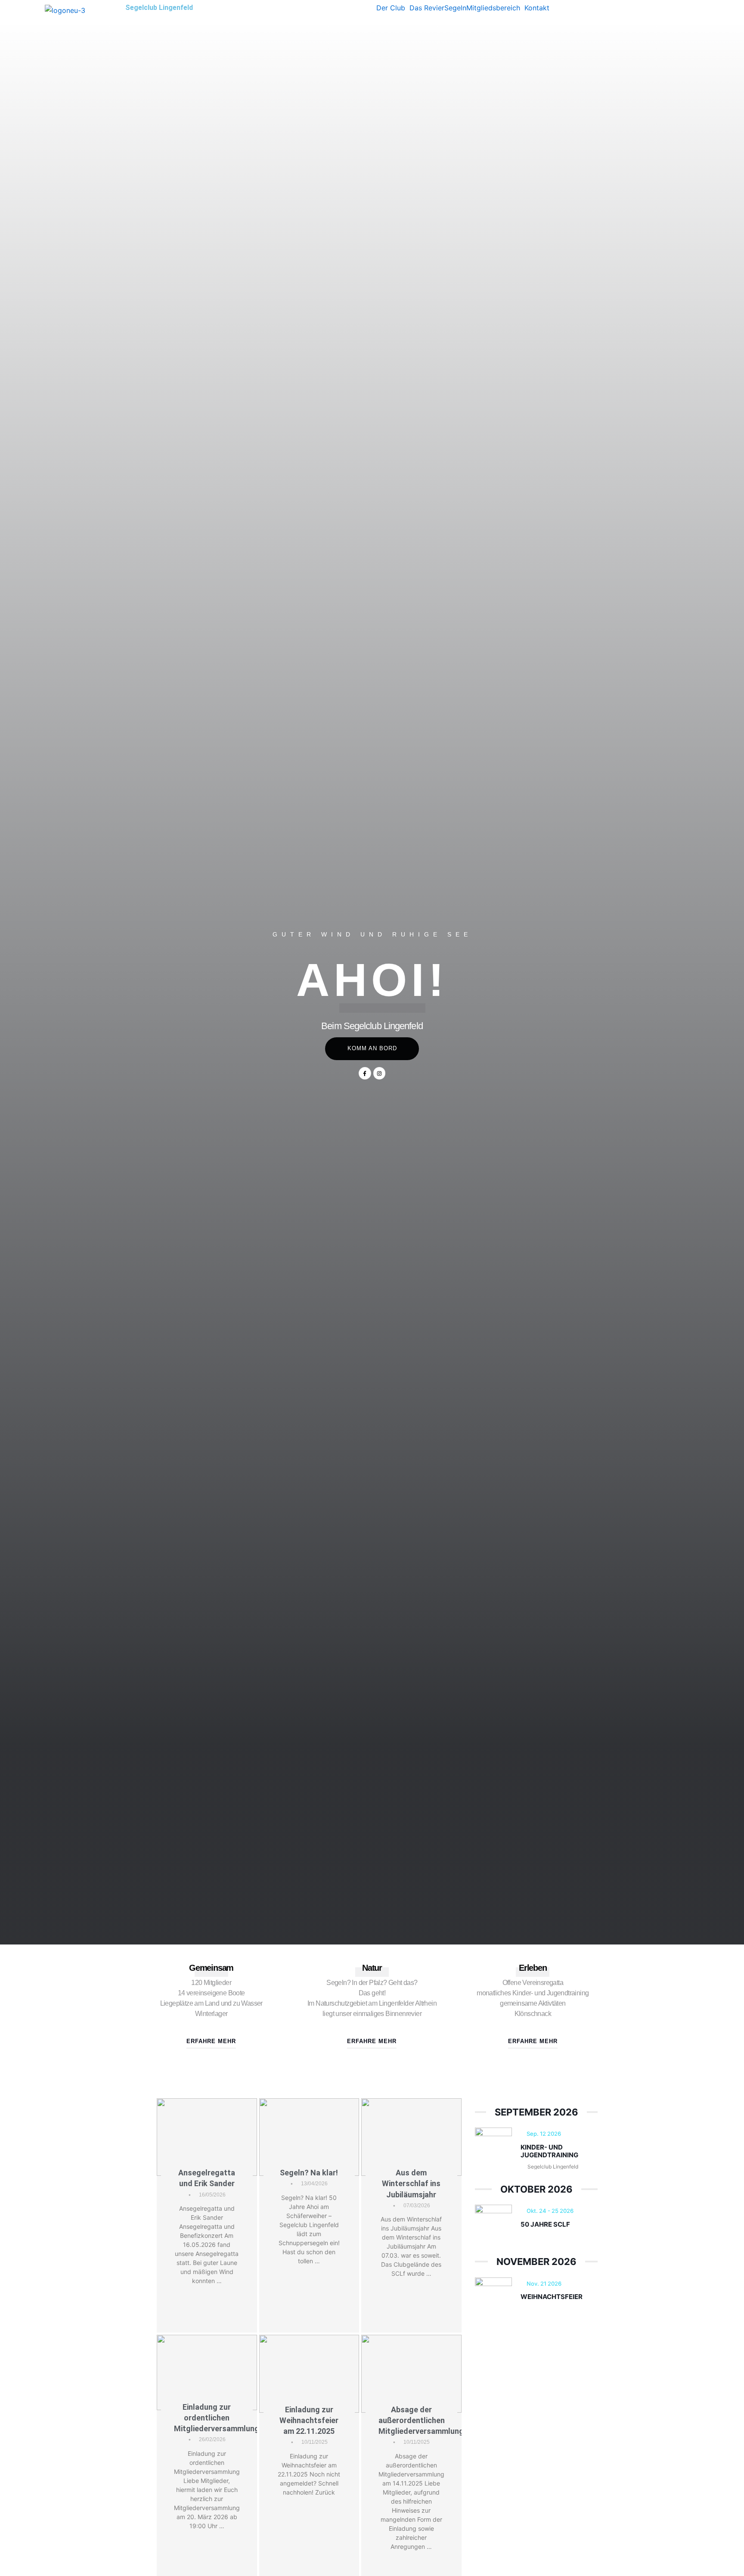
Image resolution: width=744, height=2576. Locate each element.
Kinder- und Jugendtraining (549, 2151)
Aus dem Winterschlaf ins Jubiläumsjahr (411, 2183)
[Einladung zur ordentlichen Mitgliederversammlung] (207, 2372)
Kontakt (537, 8)
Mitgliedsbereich (493, 8)
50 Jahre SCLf (545, 2224)
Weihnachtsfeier (552, 2297)
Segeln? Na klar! (309, 2173)
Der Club (391, 8)
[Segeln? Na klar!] (309, 2137)
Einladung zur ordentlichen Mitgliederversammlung (217, 2418)
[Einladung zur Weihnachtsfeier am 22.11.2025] (309, 2374)
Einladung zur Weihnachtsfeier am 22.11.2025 (309, 2420)
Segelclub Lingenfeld (159, 8)
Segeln (455, 8)
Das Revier (427, 8)
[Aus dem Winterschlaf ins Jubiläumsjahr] (411, 2137)
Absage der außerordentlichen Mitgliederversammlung (421, 2420)
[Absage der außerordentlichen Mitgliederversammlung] (411, 2374)
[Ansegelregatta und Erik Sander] (207, 2137)
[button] (393, 8)
